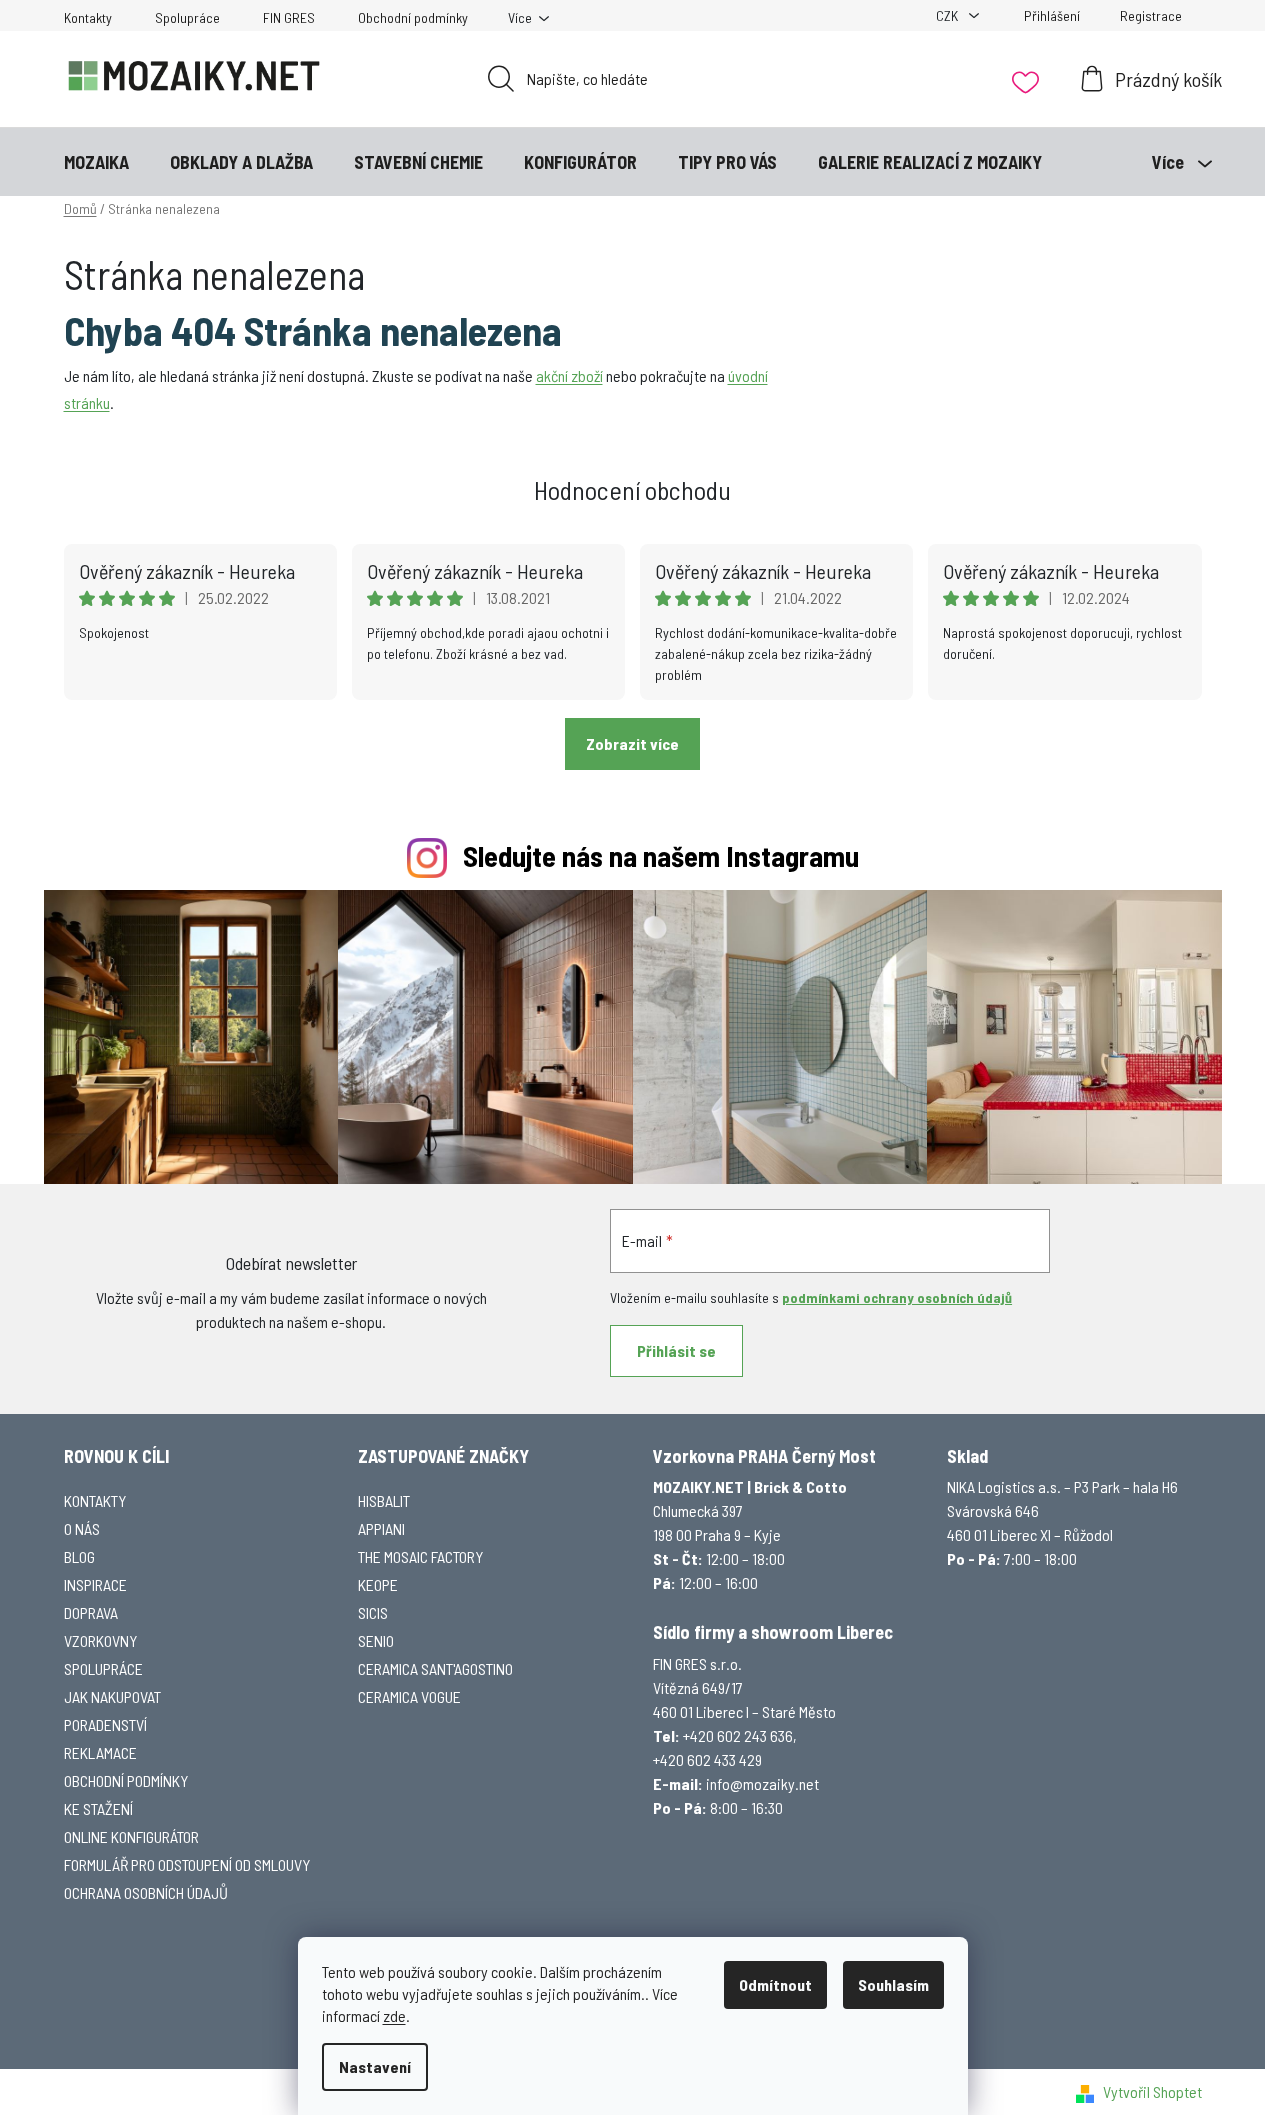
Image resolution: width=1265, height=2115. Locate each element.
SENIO (376, 1640)
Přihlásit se (676, 1350)
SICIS (373, 1612)
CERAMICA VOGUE (409, 1696)
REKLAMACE (100, 1752)
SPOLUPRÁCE (103, 1668)
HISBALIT (384, 1500)
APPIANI (381, 1528)
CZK (948, 15)
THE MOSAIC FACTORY (420, 1556)
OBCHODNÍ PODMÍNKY (126, 1780)
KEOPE (378, 1584)
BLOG (79, 1556)
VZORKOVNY (100, 1640)
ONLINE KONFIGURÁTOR (131, 1836)
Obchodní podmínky (413, 17)
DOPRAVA (91, 1612)
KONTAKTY (95, 1500)
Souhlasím (893, 1984)
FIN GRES (289, 17)
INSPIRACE (95, 1584)
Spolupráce (187, 17)
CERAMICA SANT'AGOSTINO (435, 1668)
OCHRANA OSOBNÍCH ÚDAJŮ (146, 1892)
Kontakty (88, 17)
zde (394, 2015)
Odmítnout (775, 1984)
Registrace (1151, 15)
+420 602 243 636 (738, 1735)
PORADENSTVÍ (105, 1724)
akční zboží (569, 375)
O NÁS (82, 1528)
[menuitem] (96, 162)
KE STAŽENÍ (98, 1808)
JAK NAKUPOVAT (112, 1696)
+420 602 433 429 (707, 1759)
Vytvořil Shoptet (1152, 2091)
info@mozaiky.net (762, 1783)
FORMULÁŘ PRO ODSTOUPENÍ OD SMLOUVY (187, 1864)
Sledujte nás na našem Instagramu (661, 855)
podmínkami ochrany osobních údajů (897, 1297)
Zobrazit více (632, 743)
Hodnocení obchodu (632, 489)
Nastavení (375, 2066)
